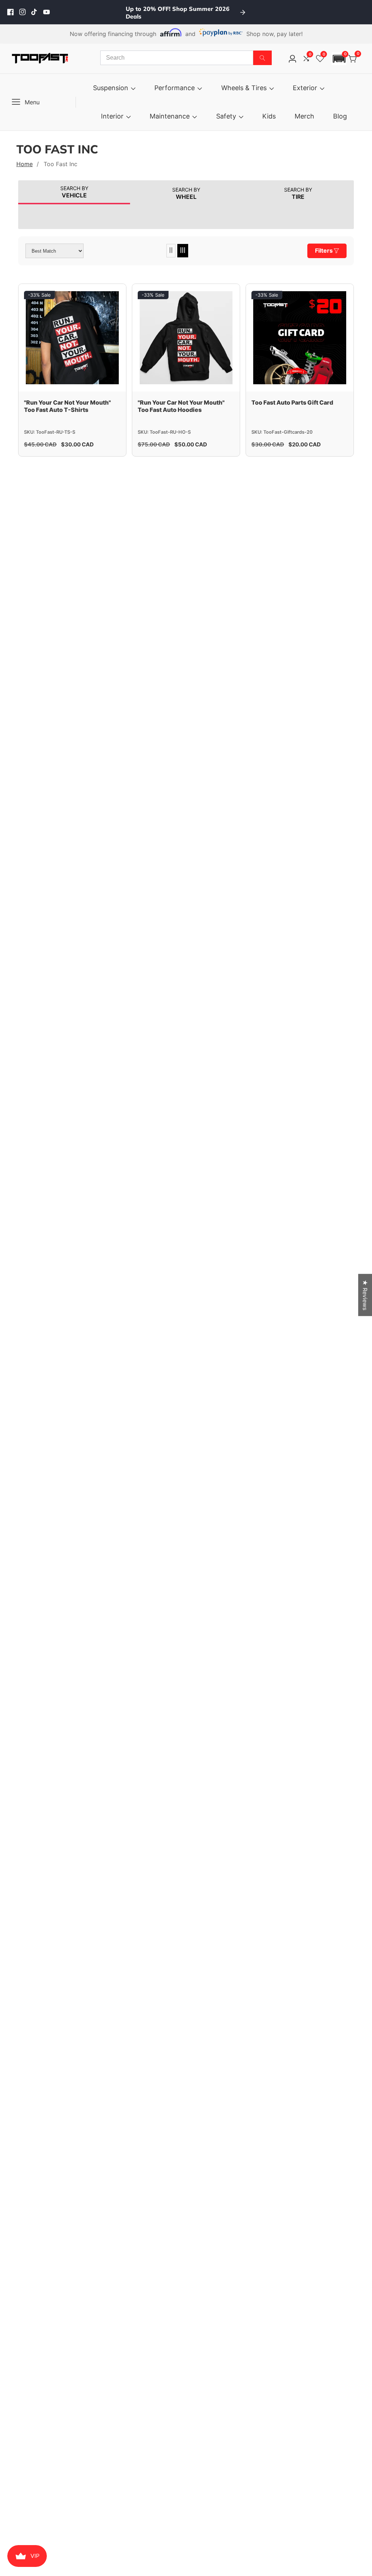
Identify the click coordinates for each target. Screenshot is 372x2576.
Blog (340, 116)
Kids (269, 116)
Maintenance (170, 116)
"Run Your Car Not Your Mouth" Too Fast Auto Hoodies (181, 406)
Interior (112, 116)
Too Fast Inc (60, 164)
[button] (339, 59)
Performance (175, 88)
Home (25, 164)
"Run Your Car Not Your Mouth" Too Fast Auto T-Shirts (67, 406)
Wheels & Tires (244, 88)
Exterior (305, 88)
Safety (226, 116)
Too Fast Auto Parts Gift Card (292, 402)
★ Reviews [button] (365, 1295)
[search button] (262, 58)
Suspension (111, 88)
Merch (304, 116)
